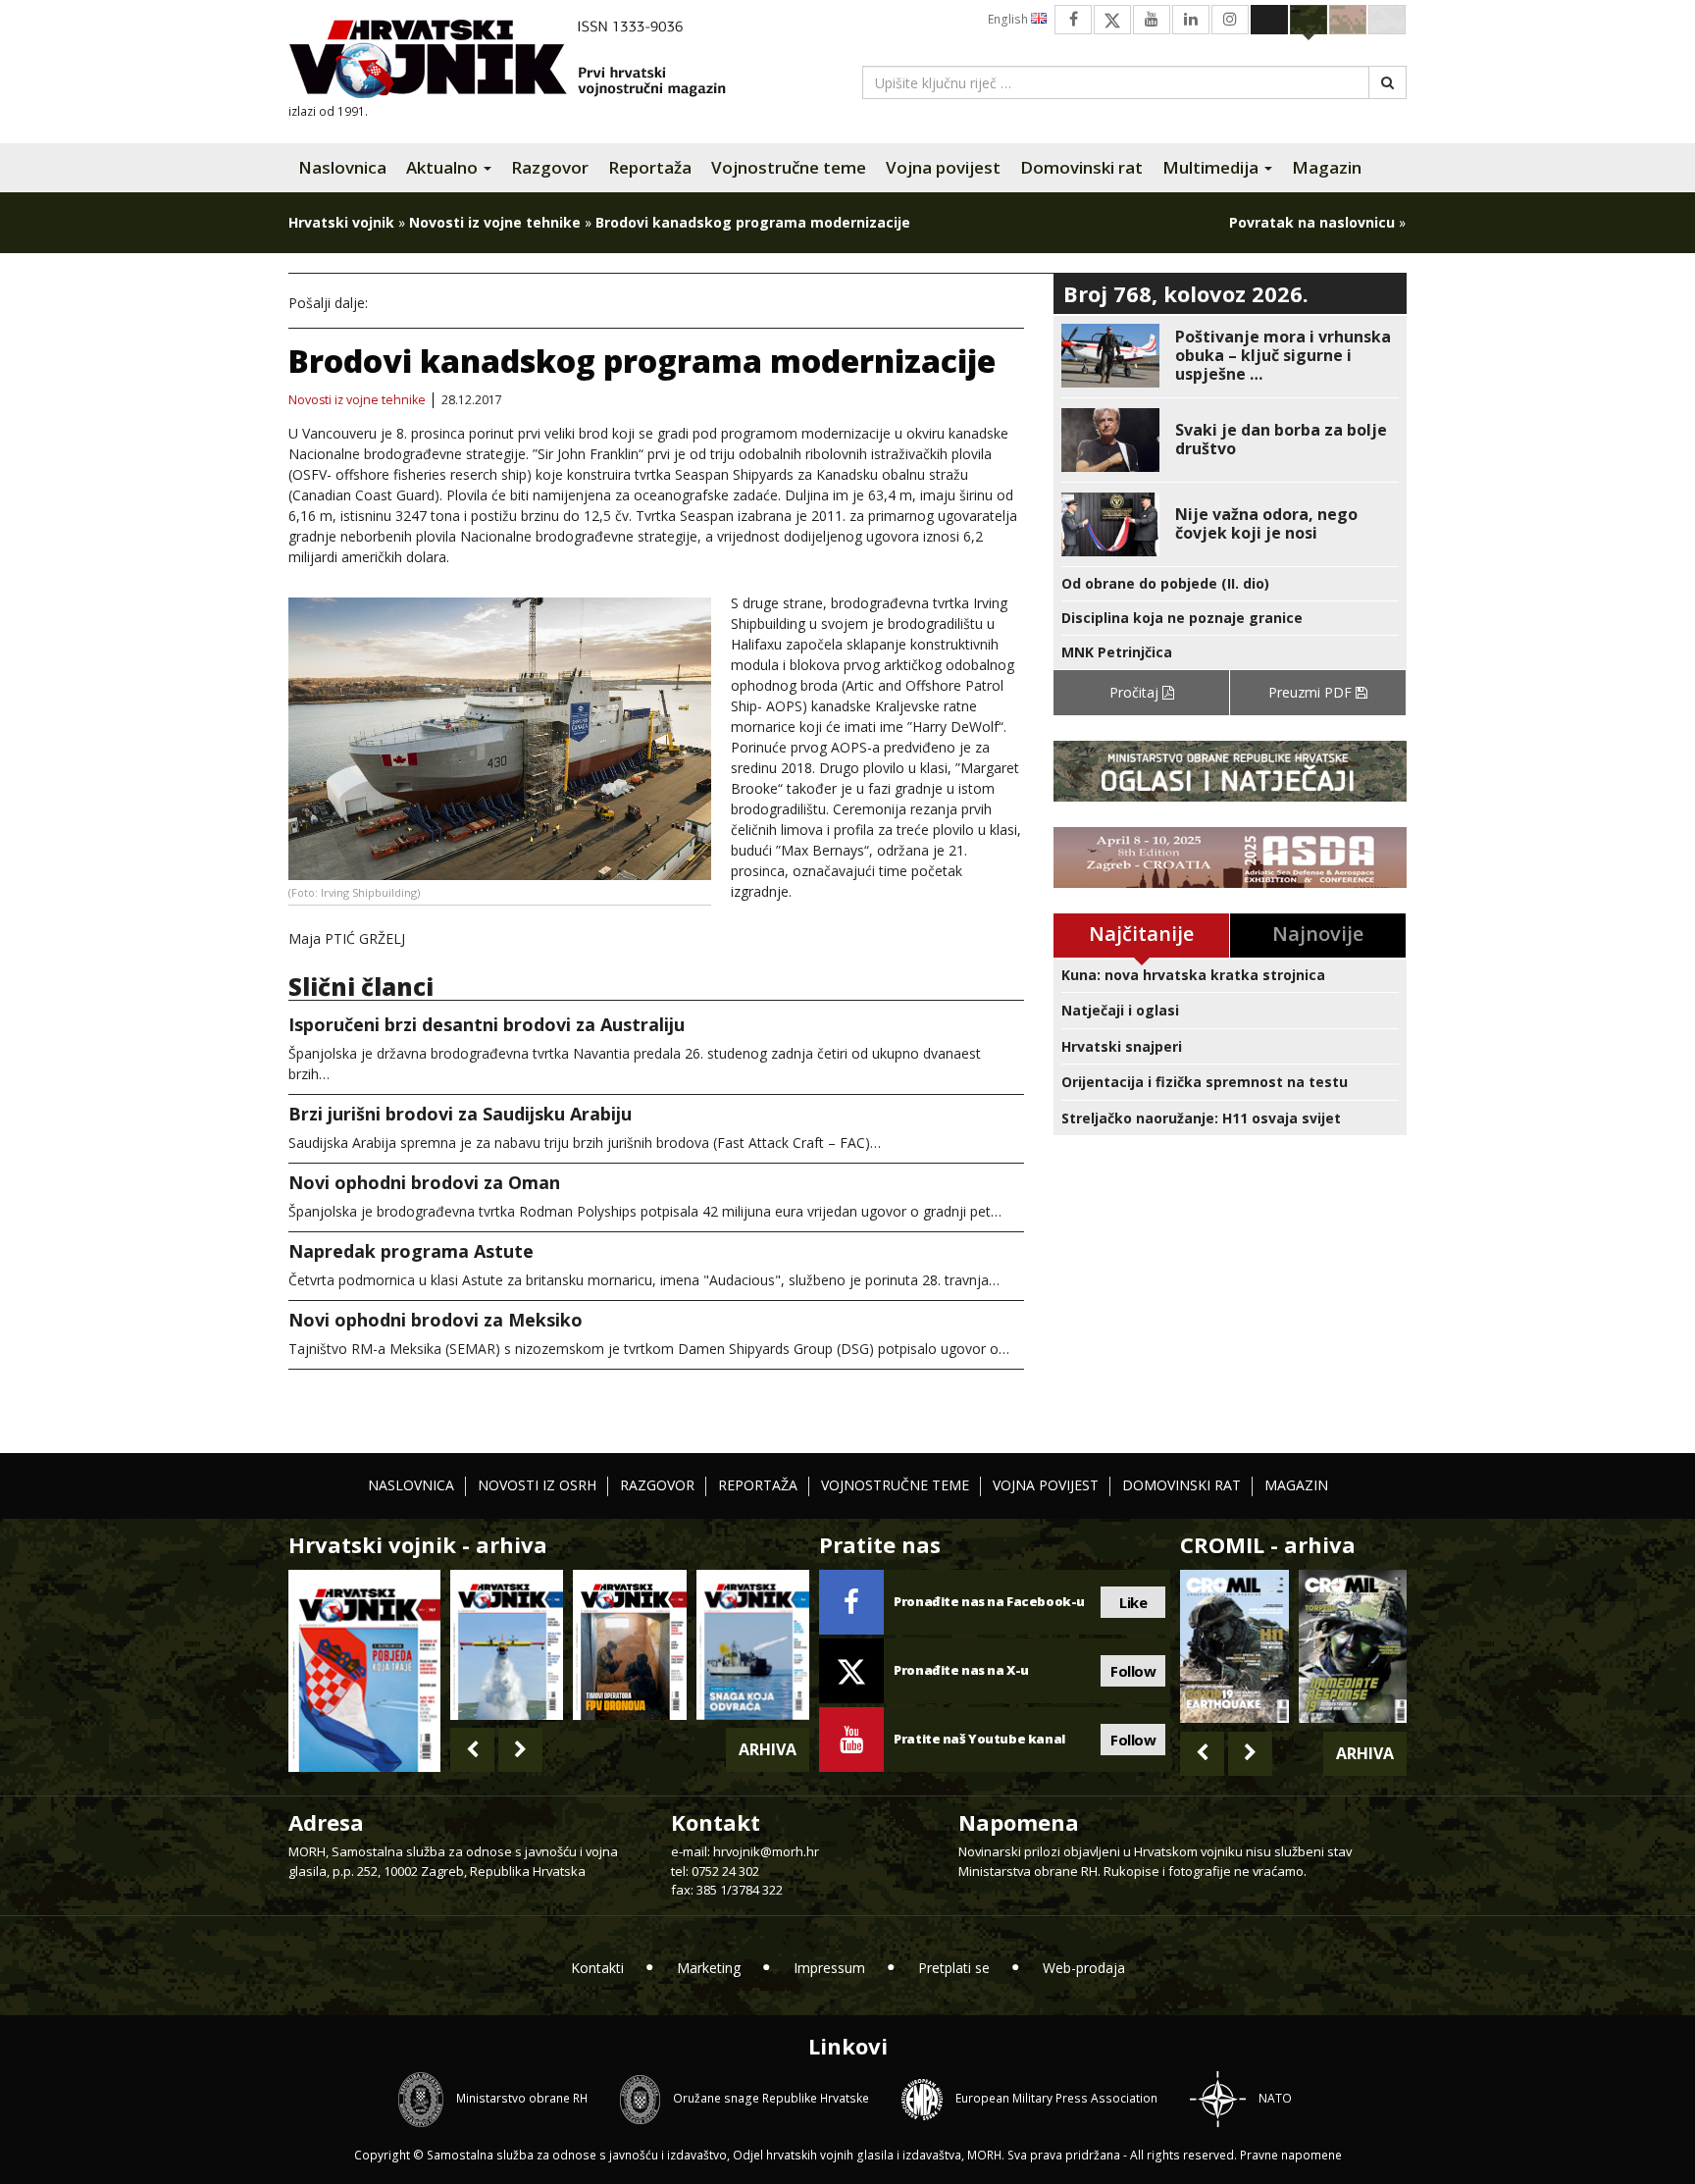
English (1009, 19)
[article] (1230, 356)
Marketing (709, 1968)
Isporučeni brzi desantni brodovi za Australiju (487, 1024)
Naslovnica (342, 167)
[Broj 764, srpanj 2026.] (753, 1645)
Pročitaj (1136, 692)
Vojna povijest (943, 167)
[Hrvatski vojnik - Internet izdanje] (521, 61)
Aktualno (444, 167)
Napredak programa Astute (411, 1251)
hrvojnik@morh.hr (766, 1851)
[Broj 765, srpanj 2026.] (629, 1645)
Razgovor (550, 167)
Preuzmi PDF (1312, 692)
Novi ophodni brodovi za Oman (424, 1182)
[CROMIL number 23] (1234, 1646)
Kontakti (597, 1968)
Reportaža (650, 167)
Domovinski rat (1081, 167)
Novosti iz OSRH (537, 1485)
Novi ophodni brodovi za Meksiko (436, 1320)
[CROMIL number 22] (1353, 1646)
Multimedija (1212, 167)
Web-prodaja (1084, 1968)
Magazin (1327, 167)
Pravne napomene (1291, 2155)
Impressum (829, 1968)
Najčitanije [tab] (1141, 934)
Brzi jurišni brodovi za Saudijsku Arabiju (460, 1114)
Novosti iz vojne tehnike (495, 222)
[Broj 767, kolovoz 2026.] (364, 1669)
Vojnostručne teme (789, 167)
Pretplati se (954, 1968)
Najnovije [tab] (1318, 934)
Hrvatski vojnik (341, 222)
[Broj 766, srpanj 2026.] (507, 1645)
